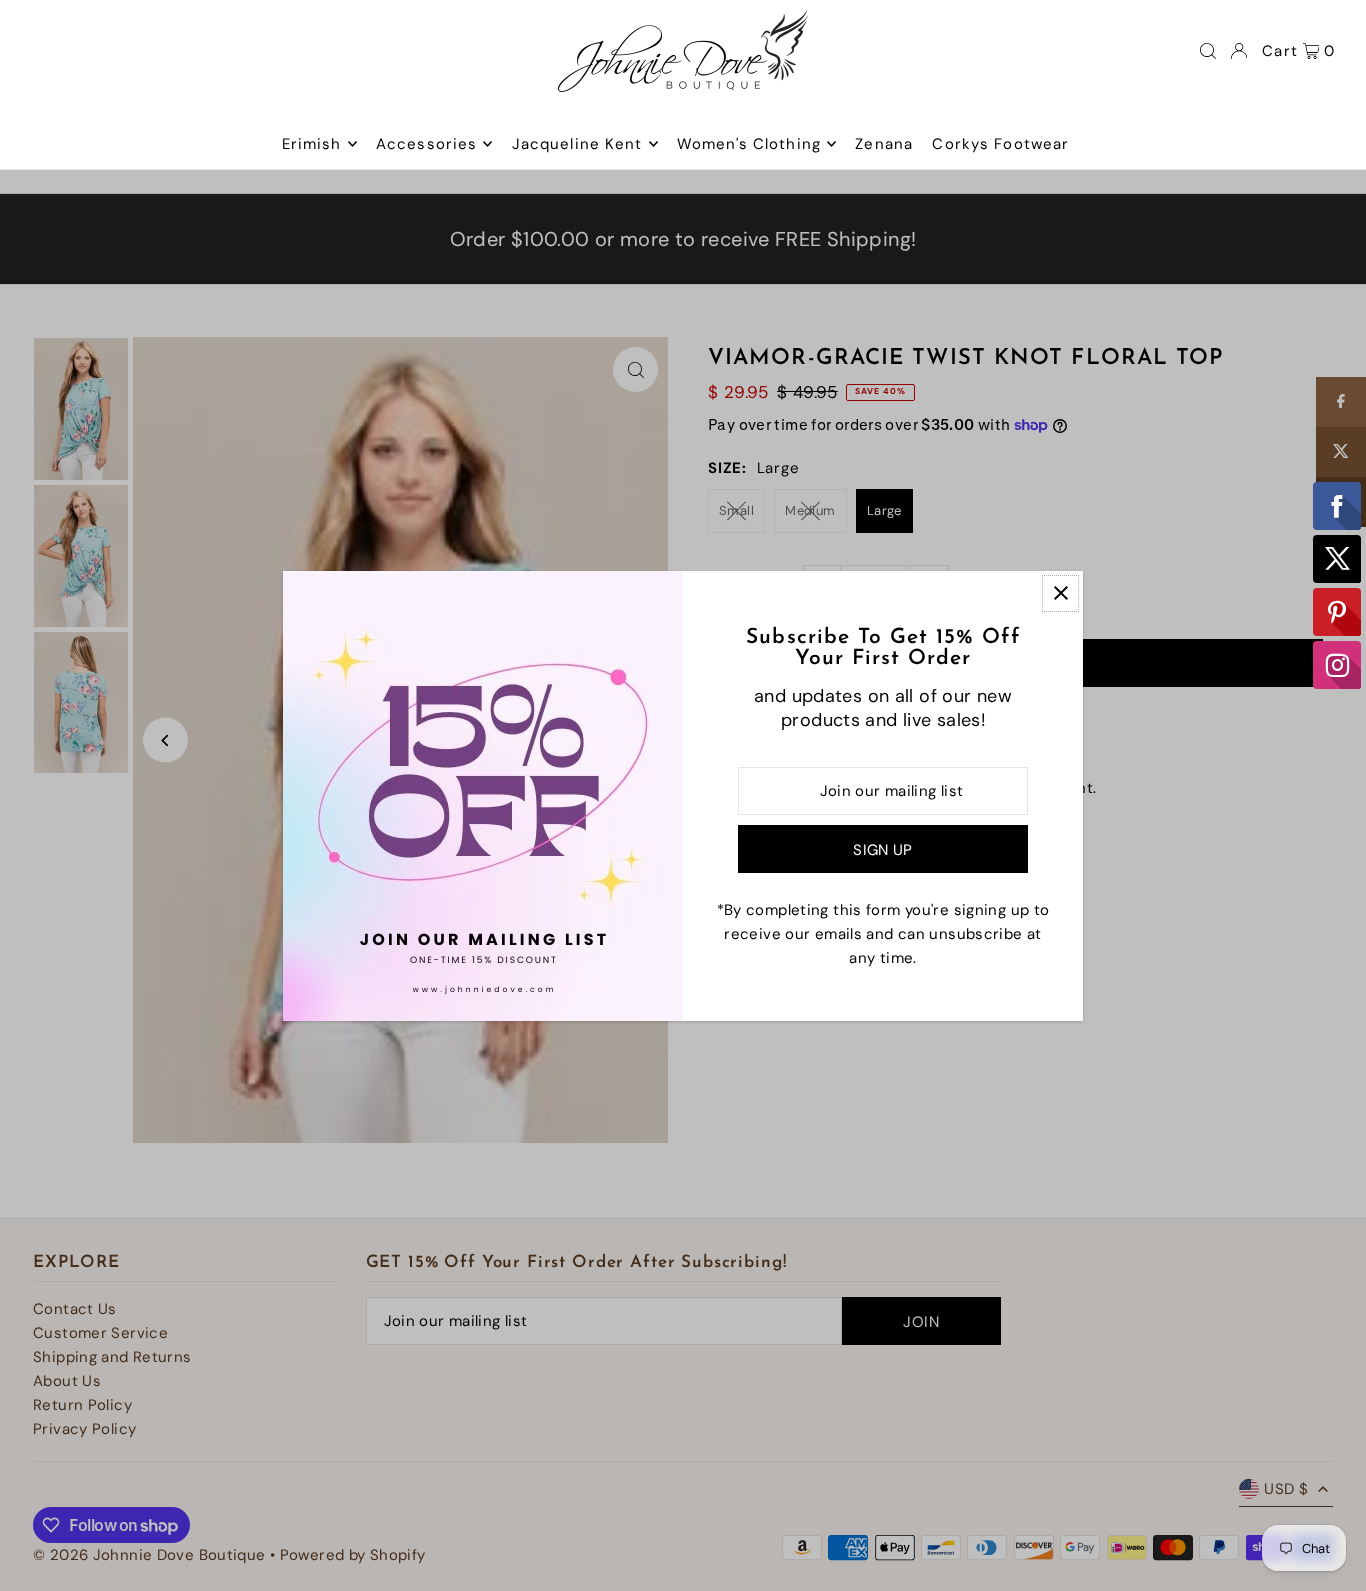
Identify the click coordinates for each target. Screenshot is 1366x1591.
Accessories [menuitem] (426, 144)
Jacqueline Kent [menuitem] (577, 144)
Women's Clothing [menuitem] (749, 144)
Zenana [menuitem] (884, 144)
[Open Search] (1208, 51)
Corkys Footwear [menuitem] (1000, 144)
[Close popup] (1060, 593)
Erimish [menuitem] (312, 144)
